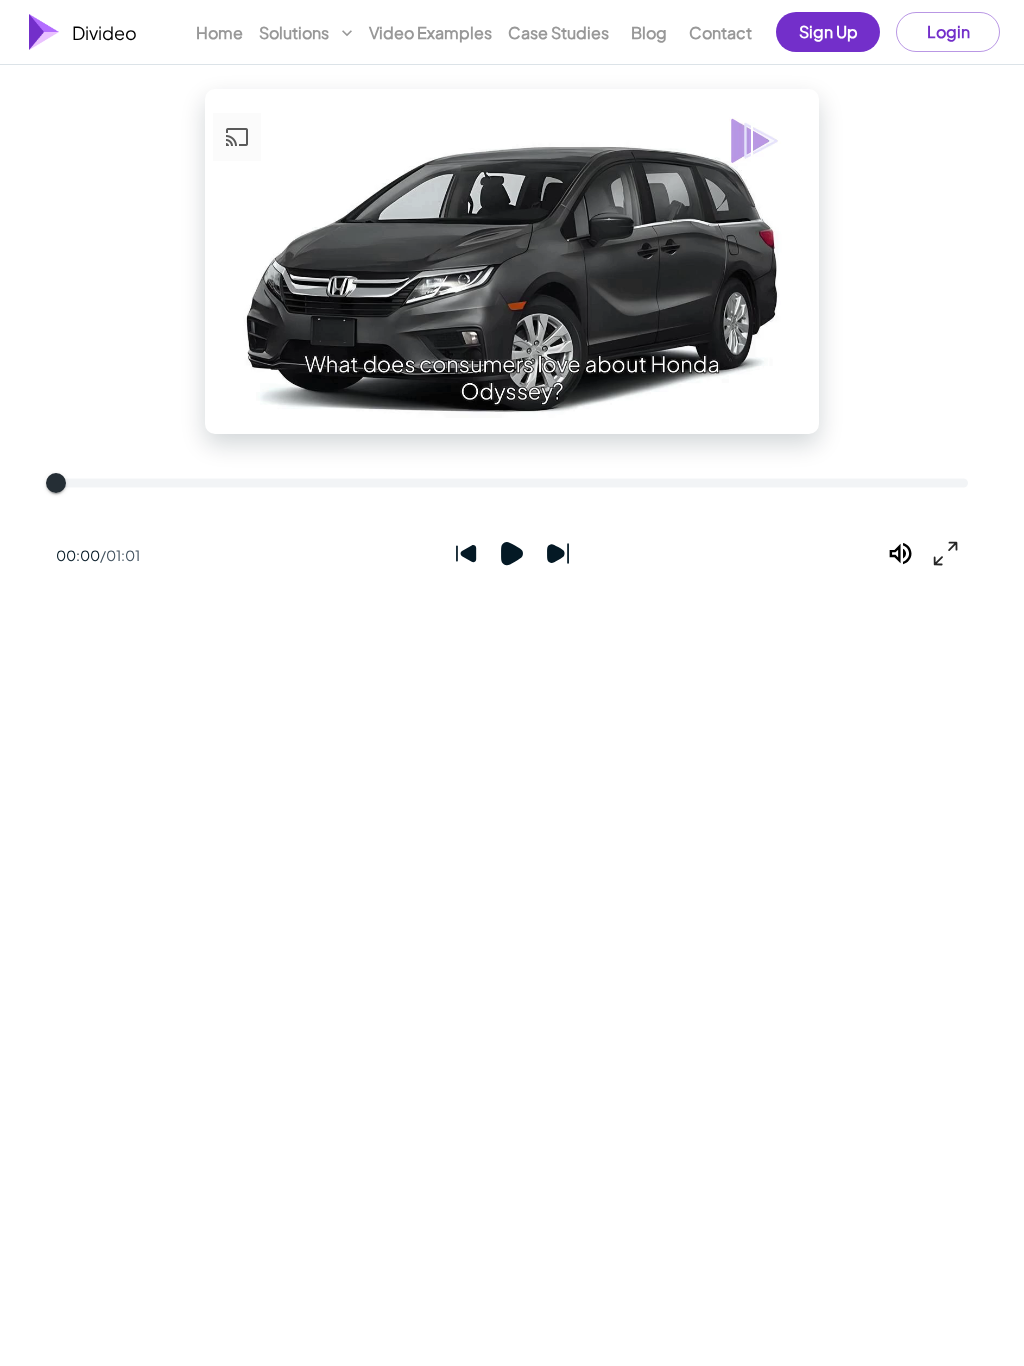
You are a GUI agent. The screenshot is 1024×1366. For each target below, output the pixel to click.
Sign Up (828, 31)
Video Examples (430, 32)
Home (219, 32)
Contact (720, 32)
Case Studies (558, 32)
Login (948, 31)
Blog (649, 32)
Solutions (294, 32)
